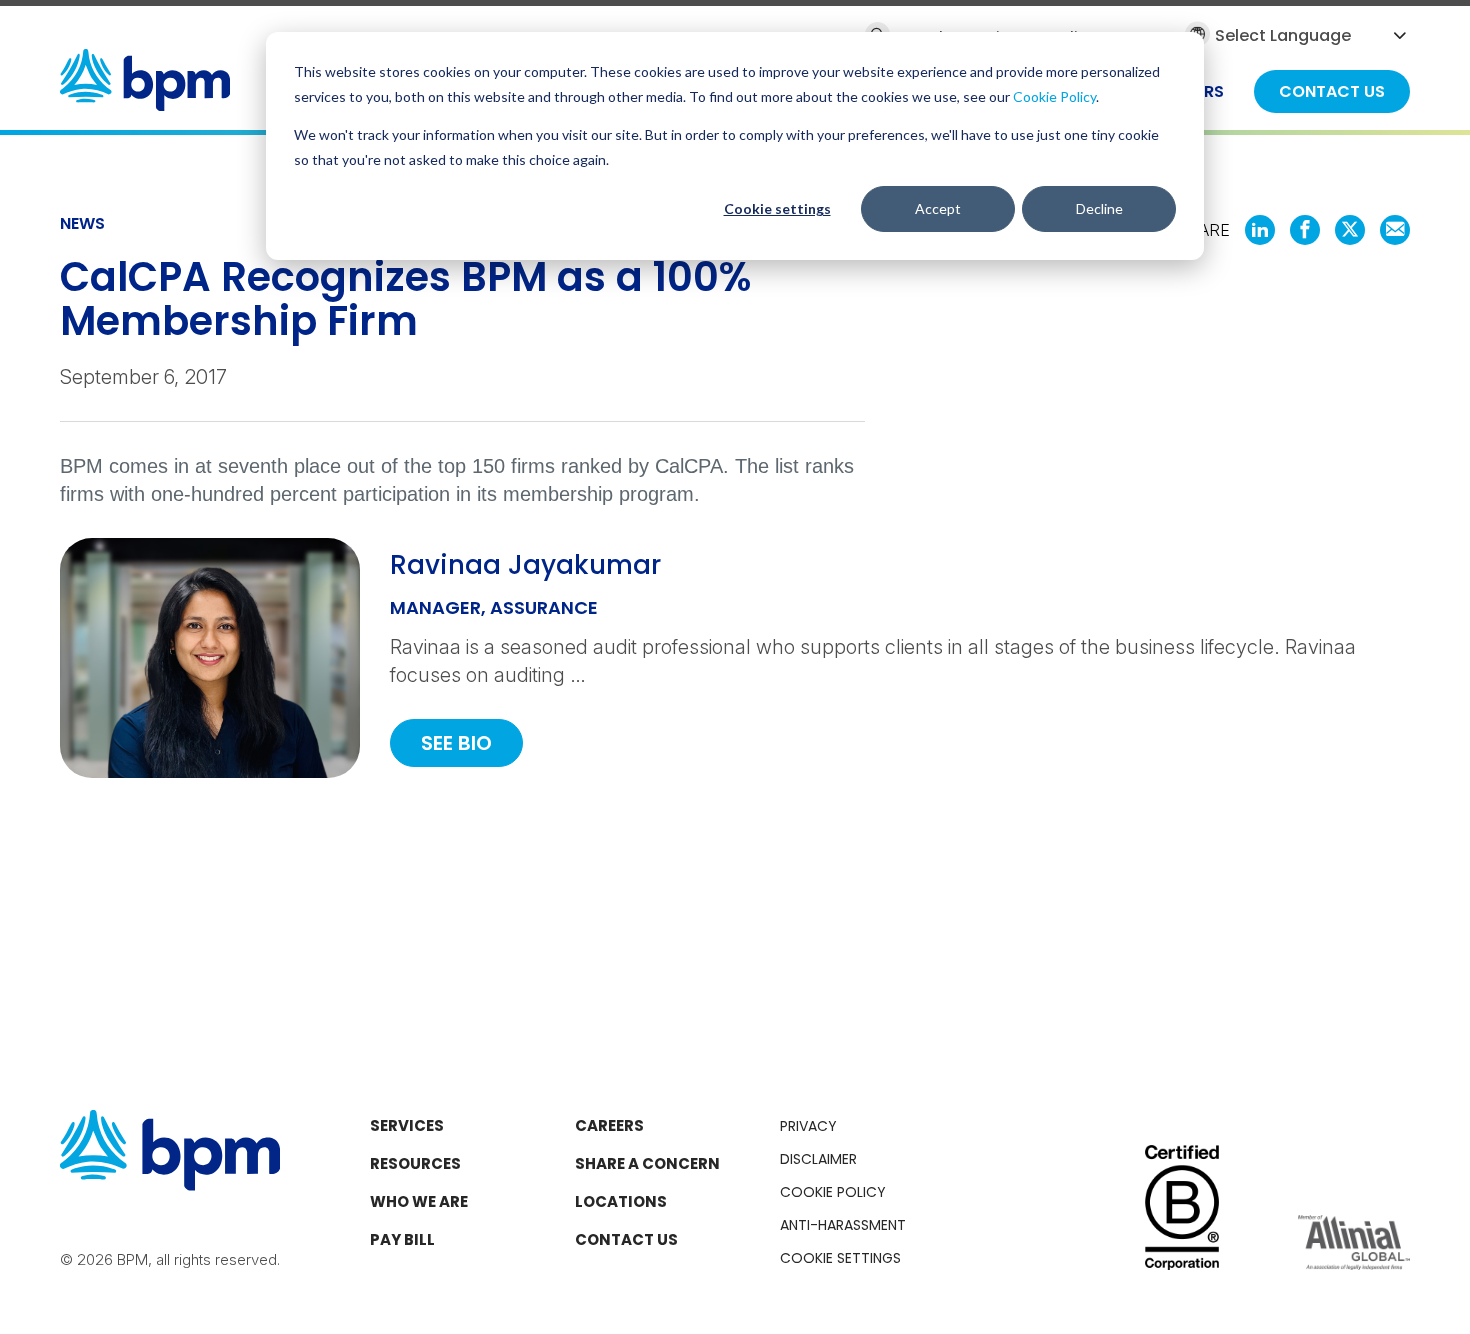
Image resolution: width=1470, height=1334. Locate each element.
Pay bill (402, 1239)
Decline (1099, 208)
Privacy (808, 1126)
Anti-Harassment (843, 1225)
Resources (415, 1163)
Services (407, 1125)
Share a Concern (647, 1163)
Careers (609, 1125)
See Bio (456, 743)
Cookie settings (777, 208)
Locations (621, 1201)
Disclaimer (818, 1159)
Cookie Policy (1054, 96)
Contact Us (626, 1239)
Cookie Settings (840, 1258)
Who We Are (419, 1201)
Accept (938, 208)
